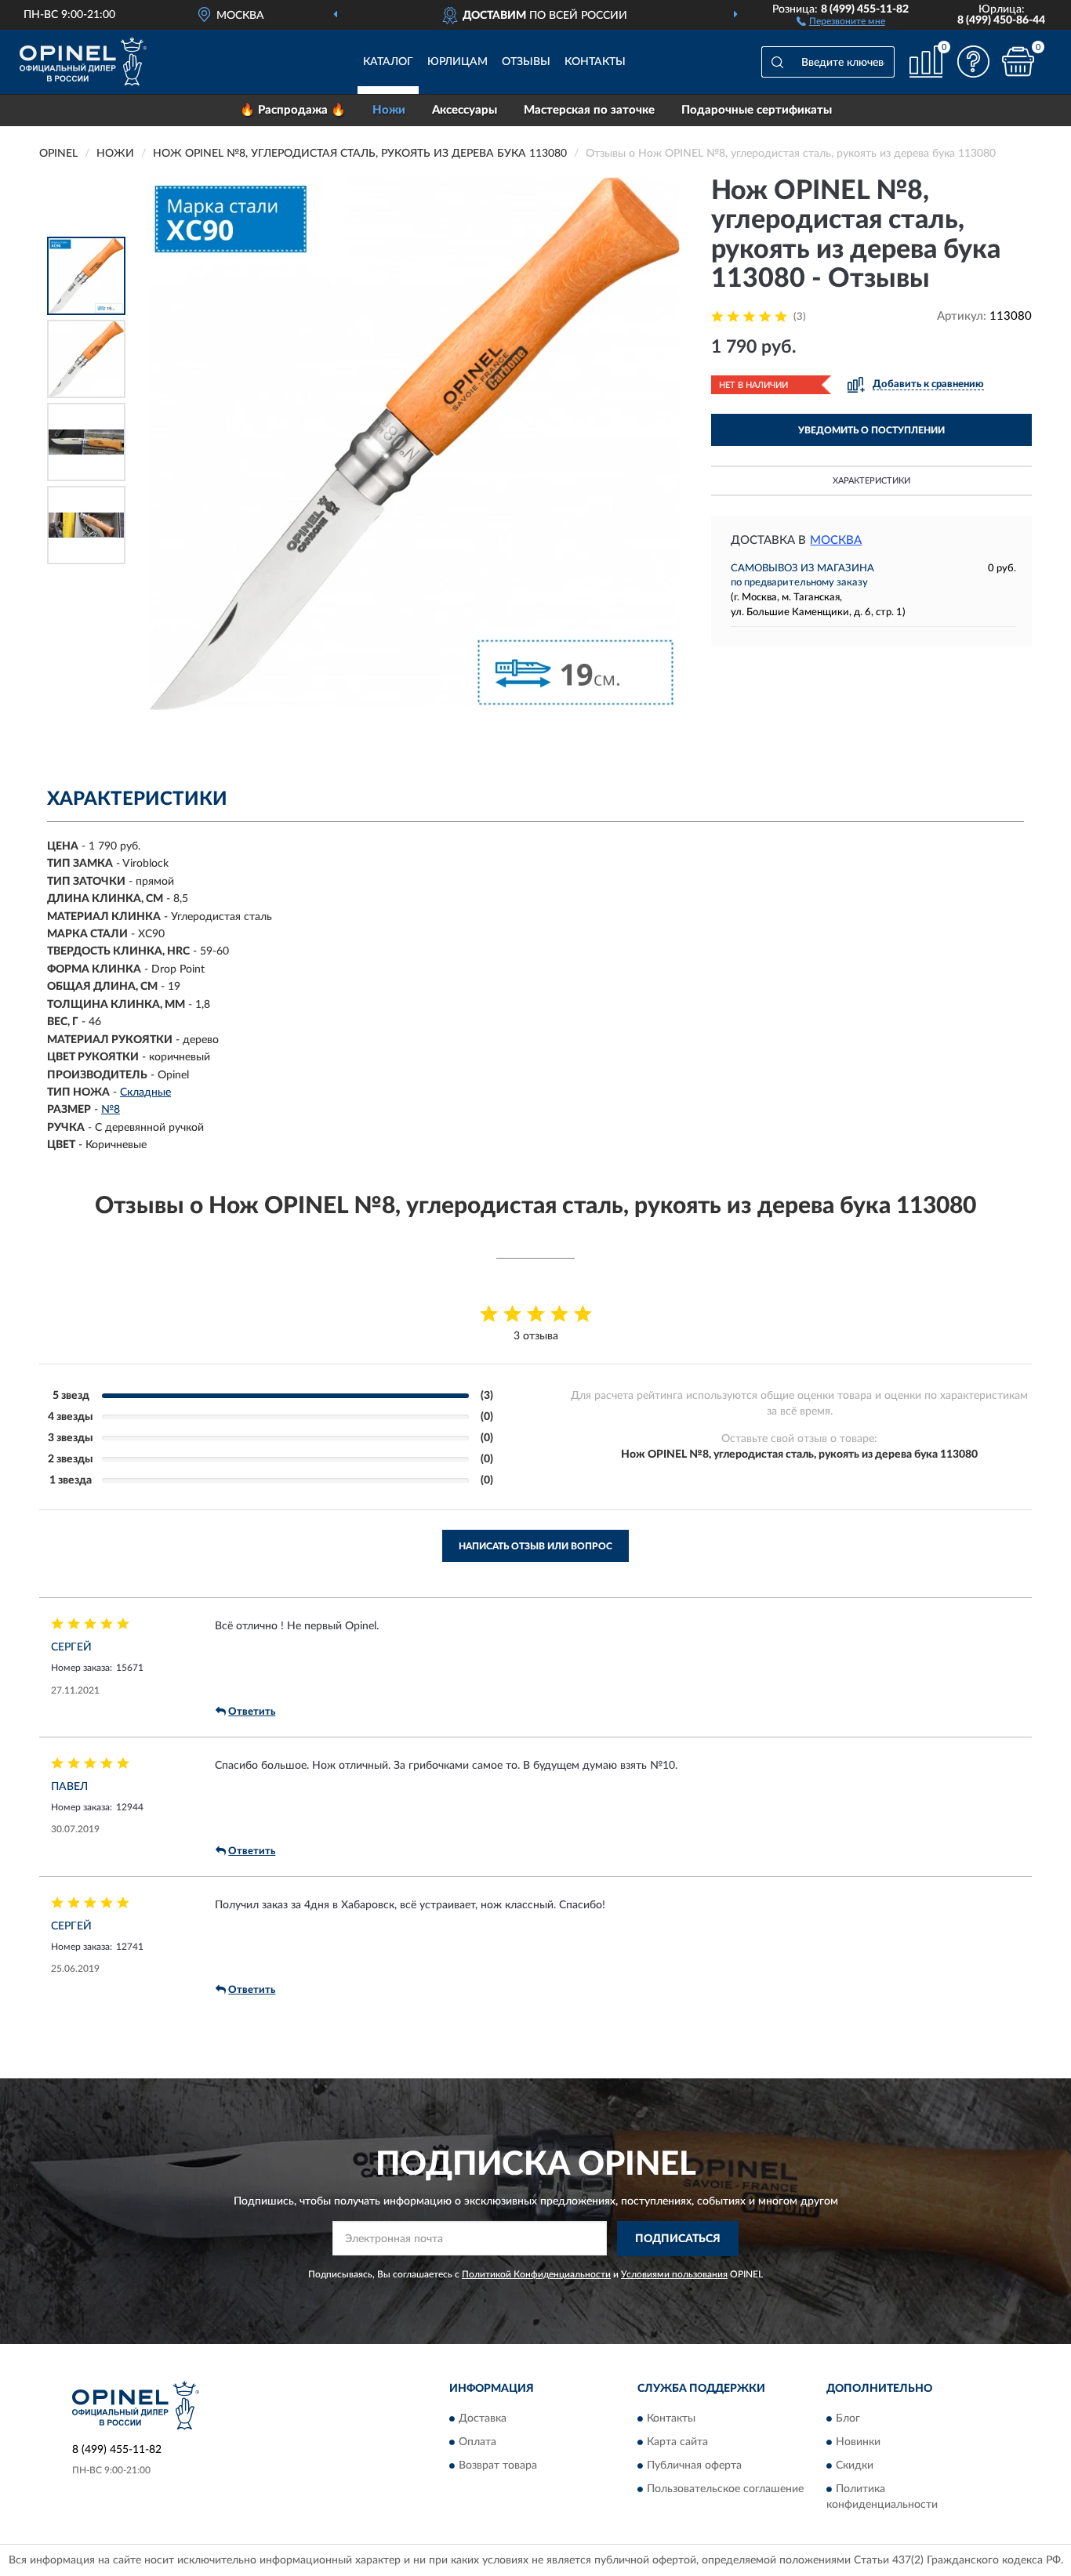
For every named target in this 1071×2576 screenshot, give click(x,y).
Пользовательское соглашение (725, 2490)
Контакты (595, 62)
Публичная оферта (694, 2466)
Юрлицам (457, 62)
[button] (841, 20)
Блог (848, 2419)
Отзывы (526, 62)
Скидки (855, 2466)
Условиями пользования (674, 2274)
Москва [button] (836, 540)
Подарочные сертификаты (757, 110)
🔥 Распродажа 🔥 (293, 110)
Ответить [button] (252, 1712)
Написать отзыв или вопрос (535, 1546)
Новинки (858, 2443)
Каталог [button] (388, 62)
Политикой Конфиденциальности (536, 2274)
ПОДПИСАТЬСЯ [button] (678, 2239)
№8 (111, 1110)
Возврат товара (498, 2466)
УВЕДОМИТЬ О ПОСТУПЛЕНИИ (871, 430)
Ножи (389, 110)
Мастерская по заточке (589, 110)
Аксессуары (465, 110)
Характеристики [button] (871, 481)
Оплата (477, 2443)
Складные (145, 1092)
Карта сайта (677, 2443)
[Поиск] (777, 62)
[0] (1018, 62)
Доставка (483, 2419)
